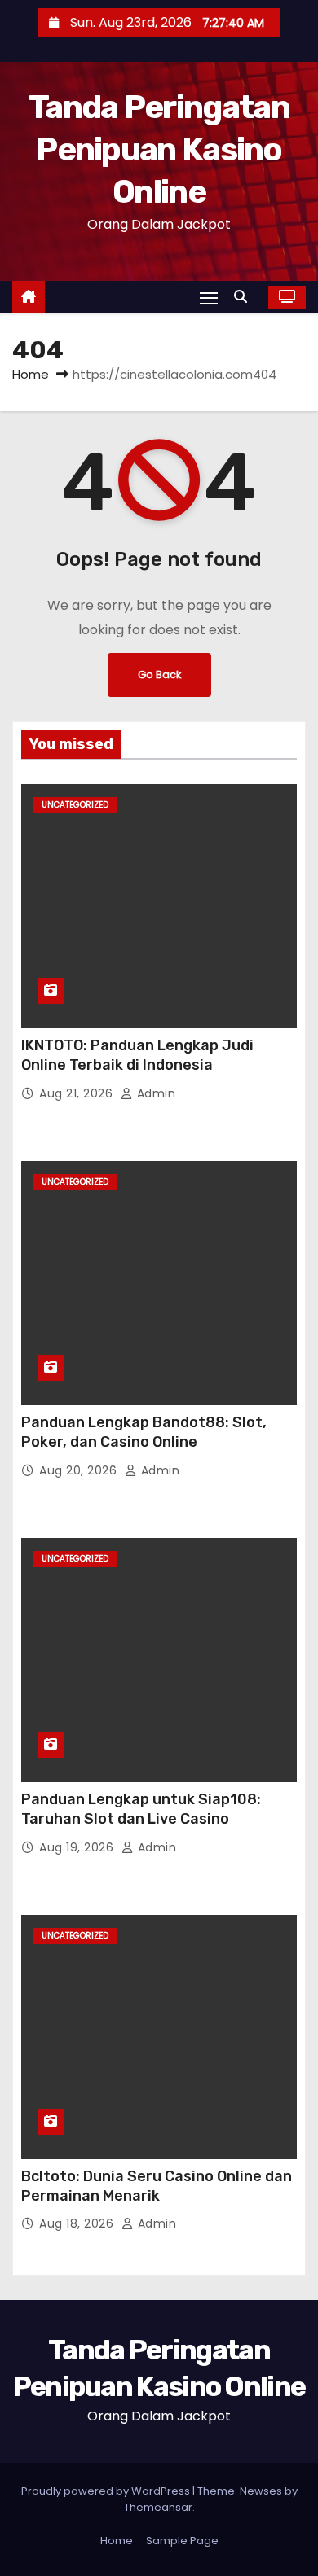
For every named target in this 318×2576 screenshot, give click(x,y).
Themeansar (158, 2507)
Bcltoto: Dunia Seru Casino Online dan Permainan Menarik (157, 2186)
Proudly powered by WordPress (107, 2491)
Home (31, 374)
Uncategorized (75, 805)
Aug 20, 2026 (80, 1470)
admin (154, 1093)
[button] (245, 297)
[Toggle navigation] (209, 298)
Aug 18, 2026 (78, 2223)
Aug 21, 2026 (78, 1093)
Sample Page (182, 2541)
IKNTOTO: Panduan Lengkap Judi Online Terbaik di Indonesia (137, 1055)
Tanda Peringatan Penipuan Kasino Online (159, 149)
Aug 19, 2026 (78, 1847)
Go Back (159, 675)
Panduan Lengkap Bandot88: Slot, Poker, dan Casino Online (144, 1432)
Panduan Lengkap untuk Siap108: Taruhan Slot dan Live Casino (141, 1809)
